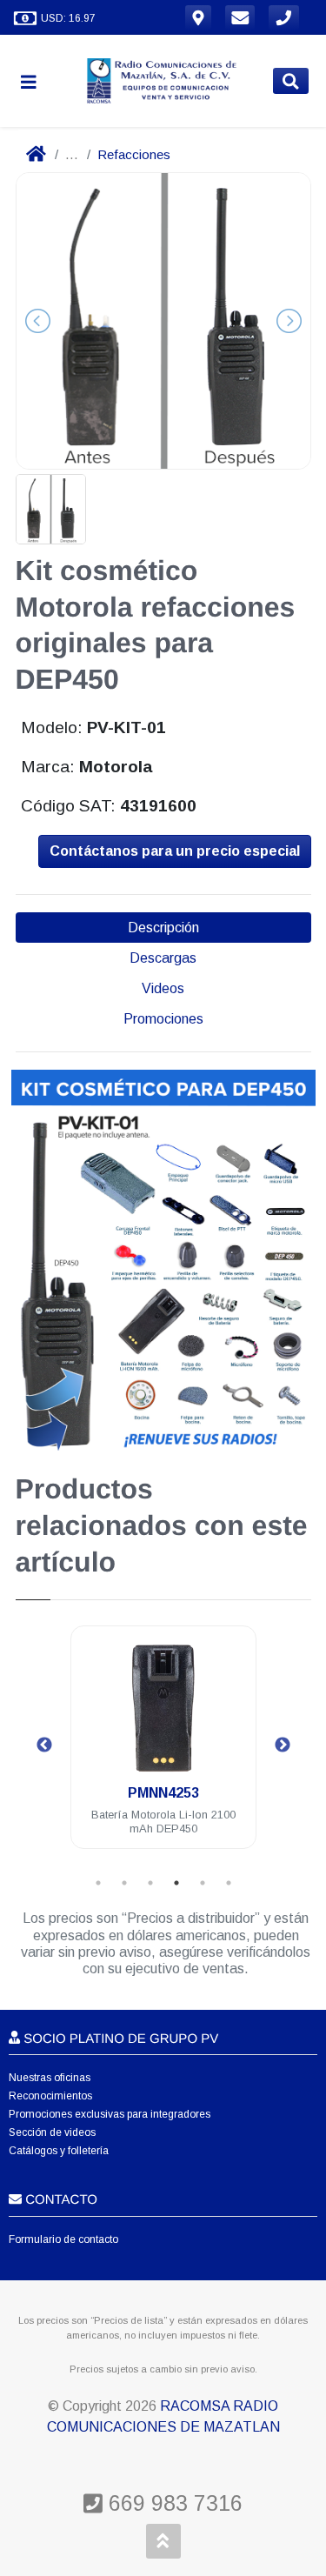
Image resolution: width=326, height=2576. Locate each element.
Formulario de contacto (63, 2239)
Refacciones (134, 154)
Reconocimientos (50, 2096)
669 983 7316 (173, 2503)
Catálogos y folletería (59, 2151)
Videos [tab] (163, 988)
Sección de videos (52, 2132)
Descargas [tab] (163, 958)
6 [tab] (229, 1883)
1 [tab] (98, 1883)
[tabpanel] (163, 1748)
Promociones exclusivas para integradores (110, 2114)
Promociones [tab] (163, 1019)
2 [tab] (124, 1883)
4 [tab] (176, 1883)
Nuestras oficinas (50, 2078)
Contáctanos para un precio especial (175, 851)
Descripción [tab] (163, 928)
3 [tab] (150, 1883)
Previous (44, 1745)
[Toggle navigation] (36, 81)
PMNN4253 (163, 1793)
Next (283, 1745)
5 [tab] (203, 1883)
